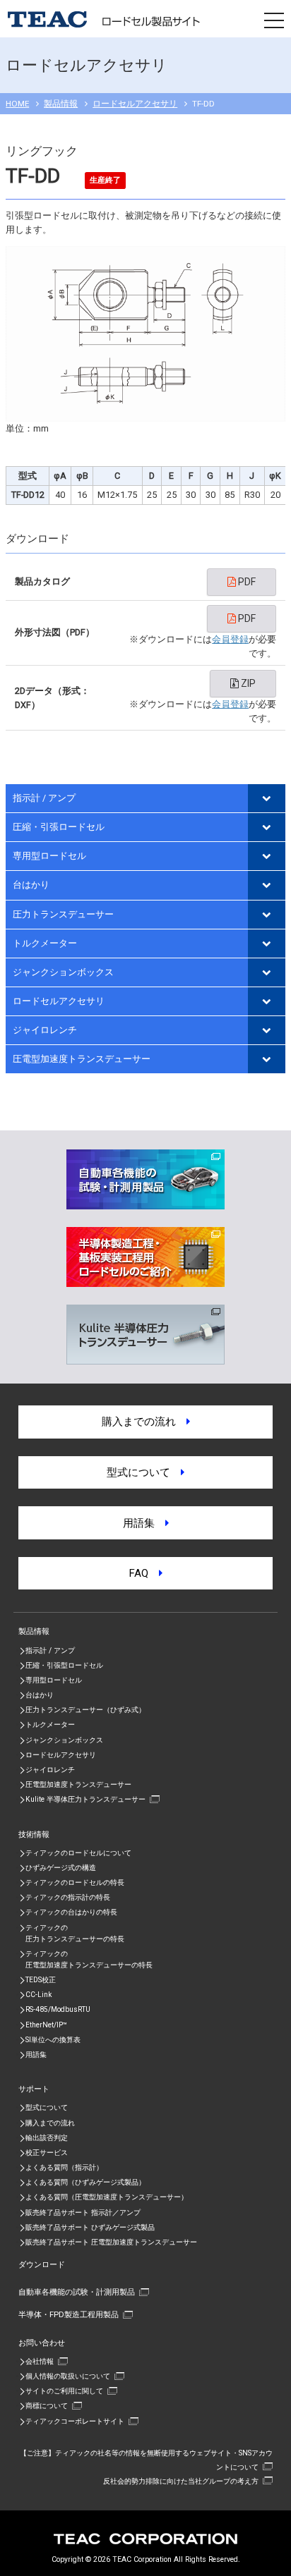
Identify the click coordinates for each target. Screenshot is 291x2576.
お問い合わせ (42, 2343)
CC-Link (38, 1995)
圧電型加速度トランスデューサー (82, 1059)
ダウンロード (42, 2264)
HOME (17, 104)
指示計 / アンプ (44, 798)
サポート (34, 2089)
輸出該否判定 (47, 2138)
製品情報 (61, 104)
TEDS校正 (41, 1980)
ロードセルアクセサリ (135, 104)
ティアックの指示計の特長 (68, 1897)
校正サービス (47, 2153)
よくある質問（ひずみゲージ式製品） (85, 2182)
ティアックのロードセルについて (78, 1853)
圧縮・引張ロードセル (59, 827)
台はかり (31, 885)
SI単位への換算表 (53, 2040)
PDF (246, 582)
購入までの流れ (144, 1422)
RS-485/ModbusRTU (58, 2009)
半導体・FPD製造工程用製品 (69, 2314)
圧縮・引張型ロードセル (64, 1665)
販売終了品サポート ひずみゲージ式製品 (90, 2227)
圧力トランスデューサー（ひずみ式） (85, 1710)
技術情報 (34, 1834)
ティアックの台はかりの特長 (71, 1912)
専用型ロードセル (49, 856)
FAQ (144, 1573)
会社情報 (40, 2361)
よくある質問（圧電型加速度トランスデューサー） (107, 2197)
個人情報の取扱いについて (68, 2376)
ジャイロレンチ (45, 1030)
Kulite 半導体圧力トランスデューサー (85, 1799)
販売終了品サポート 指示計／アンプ (83, 2212)
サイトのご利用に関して (64, 2391)
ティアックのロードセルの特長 (75, 1882)
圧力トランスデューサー (63, 914)
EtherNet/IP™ (46, 2025)
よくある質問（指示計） (64, 2167)
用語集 (144, 1523)
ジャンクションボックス (63, 972)
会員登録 (230, 639)
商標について (47, 2406)
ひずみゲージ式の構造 (61, 1868)
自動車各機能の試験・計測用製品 (77, 2292)
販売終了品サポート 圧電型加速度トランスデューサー (111, 2242)
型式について (144, 1472)
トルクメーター (45, 943)
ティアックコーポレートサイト (75, 2421)
